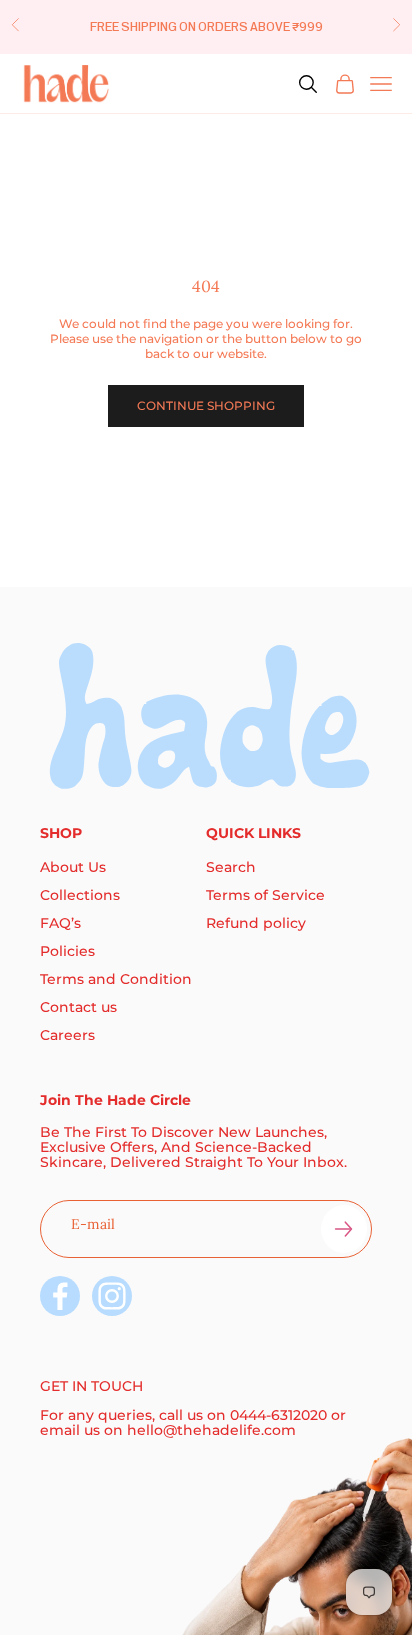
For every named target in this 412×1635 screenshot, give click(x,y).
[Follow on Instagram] (112, 1296)
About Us (73, 867)
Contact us (78, 1007)
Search (231, 867)
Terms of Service (265, 895)
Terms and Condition (116, 979)
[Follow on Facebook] (60, 1296)
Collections (80, 895)
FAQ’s (60, 923)
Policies (67, 951)
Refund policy (256, 923)
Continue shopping (206, 405)
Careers (67, 1035)
